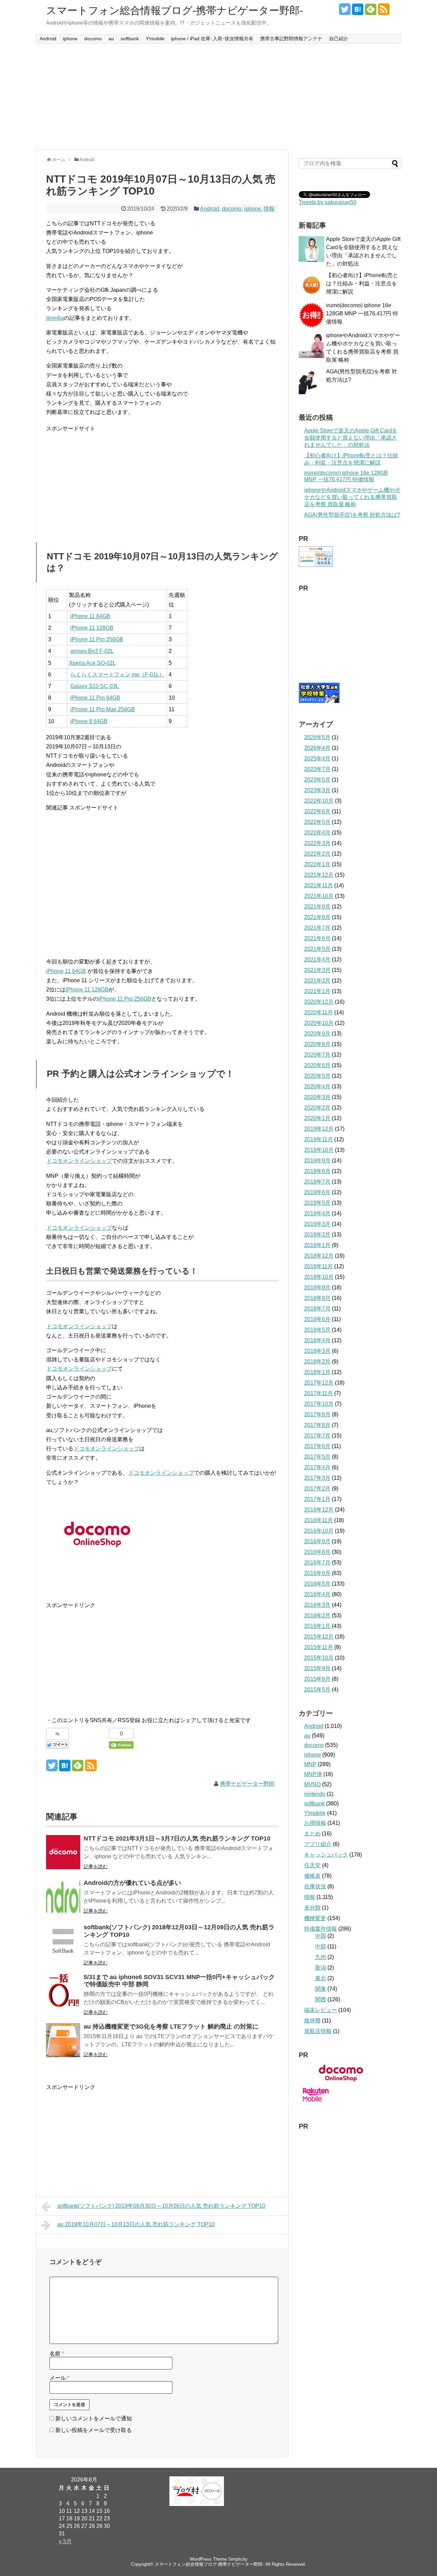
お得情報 (315, 1823)
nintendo (315, 1794)
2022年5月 (317, 822)
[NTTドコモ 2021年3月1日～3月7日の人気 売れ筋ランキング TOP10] (63, 1852)
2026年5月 (317, 737)
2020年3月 (317, 1097)
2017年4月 (317, 1467)
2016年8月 (317, 1552)
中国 (321, 1936)
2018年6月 (317, 1319)
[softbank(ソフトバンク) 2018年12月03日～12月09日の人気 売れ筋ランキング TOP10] (63, 1941)
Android (48, 39)
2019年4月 (317, 1213)
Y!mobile (155, 39)
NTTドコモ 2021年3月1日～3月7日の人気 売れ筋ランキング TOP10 (177, 1838)
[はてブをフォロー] (358, 12)
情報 (269, 209)
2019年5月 (317, 1203)
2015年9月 (317, 1668)
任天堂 (312, 1865)
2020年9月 (317, 1034)
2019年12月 (319, 1129)
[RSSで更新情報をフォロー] (384, 12)
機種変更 (315, 1918)
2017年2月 (317, 1489)
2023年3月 (317, 790)
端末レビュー (321, 2010)
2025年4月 (317, 759)
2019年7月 (317, 1182)
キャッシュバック (326, 1855)
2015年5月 (317, 1690)
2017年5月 (317, 1457)
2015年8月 (317, 1679)
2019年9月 (317, 1161)
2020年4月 (317, 1086)
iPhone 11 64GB (90, 616)
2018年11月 (319, 1266)
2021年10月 (319, 896)
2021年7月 (317, 928)
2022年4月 (317, 833)
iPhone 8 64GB (89, 721)
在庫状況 (315, 1886)
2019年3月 (317, 1224)
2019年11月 (319, 1139)
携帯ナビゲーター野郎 (247, 1784)
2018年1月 (317, 1372)
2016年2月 (317, 1615)
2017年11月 (319, 1393)
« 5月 (65, 2541)
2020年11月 (319, 1012)
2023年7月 (317, 769)
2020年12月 (319, 1002)
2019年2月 (317, 1235)
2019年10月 (319, 1150)
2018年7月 (317, 1309)
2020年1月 (317, 1118)
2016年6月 (317, 1573)
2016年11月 (319, 1520)
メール (59, 2378)
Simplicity (238, 2559)
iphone (70, 39)
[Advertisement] (218, 97)
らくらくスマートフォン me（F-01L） (117, 675)
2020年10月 (319, 1023)
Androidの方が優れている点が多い (132, 1883)
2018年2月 (317, 1362)
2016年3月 (317, 1605)
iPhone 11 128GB (92, 628)
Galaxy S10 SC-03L (95, 686)
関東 (321, 1989)
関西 (321, 1999)
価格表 (312, 1876)
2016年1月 (317, 1626)
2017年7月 (317, 1436)
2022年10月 (319, 801)
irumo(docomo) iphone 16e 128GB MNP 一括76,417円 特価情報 (362, 313)
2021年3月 (317, 970)
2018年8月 (317, 1298)
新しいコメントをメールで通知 (94, 2418)
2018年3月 (317, 1351)
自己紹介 (339, 39)
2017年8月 (317, 1425)
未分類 (312, 1908)
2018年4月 (317, 1340)
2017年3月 (317, 1478)
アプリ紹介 (318, 1844)
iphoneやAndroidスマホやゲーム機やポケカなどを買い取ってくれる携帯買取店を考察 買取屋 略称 (352, 497)
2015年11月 (319, 1647)
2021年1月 (317, 991)
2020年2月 (317, 1108)
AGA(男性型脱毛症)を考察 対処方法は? (352, 515)
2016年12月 (319, 1510)
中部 (321, 1947)
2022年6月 (317, 811)
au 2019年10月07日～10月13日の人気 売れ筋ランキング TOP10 (136, 2224)
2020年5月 (317, 1076)
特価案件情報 (321, 1929)
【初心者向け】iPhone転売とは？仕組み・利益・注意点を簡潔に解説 (362, 283)
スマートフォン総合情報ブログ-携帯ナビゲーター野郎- (175, 10)
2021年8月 (317, 917)
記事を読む (96, 1866)
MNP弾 (313, 1774)
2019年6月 (317, 1192)
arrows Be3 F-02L (92, 651)
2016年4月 (317, 1594)
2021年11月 (319, 885)
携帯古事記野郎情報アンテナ (291, 39)
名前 (57, 2354)
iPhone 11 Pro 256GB (97, 639)
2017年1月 (317, 1499)
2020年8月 (317, 1044)
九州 (321, 1957)
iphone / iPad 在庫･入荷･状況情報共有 (212, 39)
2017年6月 (317, 1446)
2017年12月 (319, 1383)
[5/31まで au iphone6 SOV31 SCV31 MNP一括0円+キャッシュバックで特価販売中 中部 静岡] (63, 1991)
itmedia (55, 318)
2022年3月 (317, 843)
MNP (310, 1764)
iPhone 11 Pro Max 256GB (103, 709)
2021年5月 (317, 949)
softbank (130, 39)
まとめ (312, 1834)
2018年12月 (319, 1256)
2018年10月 (319, 1277)
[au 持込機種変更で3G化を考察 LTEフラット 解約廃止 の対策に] (63, 2040)
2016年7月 (317, 1563)
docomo (93, 39)
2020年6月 (317, 1065)
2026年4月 (317, 748)
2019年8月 (317, 1171)
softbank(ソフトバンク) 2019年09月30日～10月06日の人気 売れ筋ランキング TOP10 (161, 2206)
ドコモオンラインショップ (79, 1161)
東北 (321, 1978)
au (111, 39)
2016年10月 (319, 1531)
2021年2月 (317, 981)
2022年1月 (317, 864)
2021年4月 (317, 960)
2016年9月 (317, 1541)
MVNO (312, 1784)
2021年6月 (317, 938)
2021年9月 (317, 907)
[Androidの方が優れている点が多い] (63, 1897)
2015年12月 (319, 1637)
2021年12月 (319, 875)
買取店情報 (318, 2031)
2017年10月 (319, 1404)
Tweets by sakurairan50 (328, 202)
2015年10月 (319, 1658)
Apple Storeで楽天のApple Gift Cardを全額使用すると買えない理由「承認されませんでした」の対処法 (351, 438)
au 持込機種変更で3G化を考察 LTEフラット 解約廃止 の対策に (171, 2027)
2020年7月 (317, 1055)
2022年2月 (317, 854)
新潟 (321, 1968)
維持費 (312, 2021)
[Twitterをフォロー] (345, 12)
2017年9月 (317, 1414)
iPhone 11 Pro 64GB (95, 698)
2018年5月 (317, 1330)
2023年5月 (317, 780)
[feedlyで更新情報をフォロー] (371, 12)
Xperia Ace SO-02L (92, 663)
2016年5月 (317, 1584)
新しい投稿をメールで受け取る (94, 2430)
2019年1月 (317, 1245)
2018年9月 (317, 1287)
